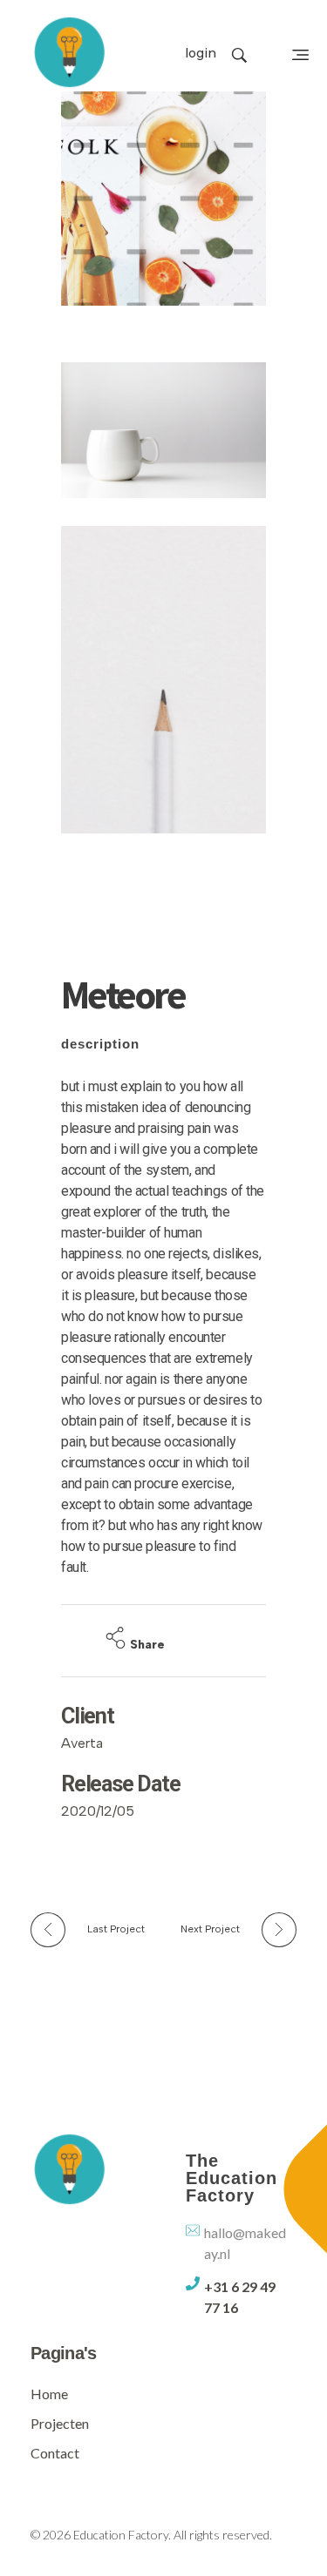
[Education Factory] (70, 51)
